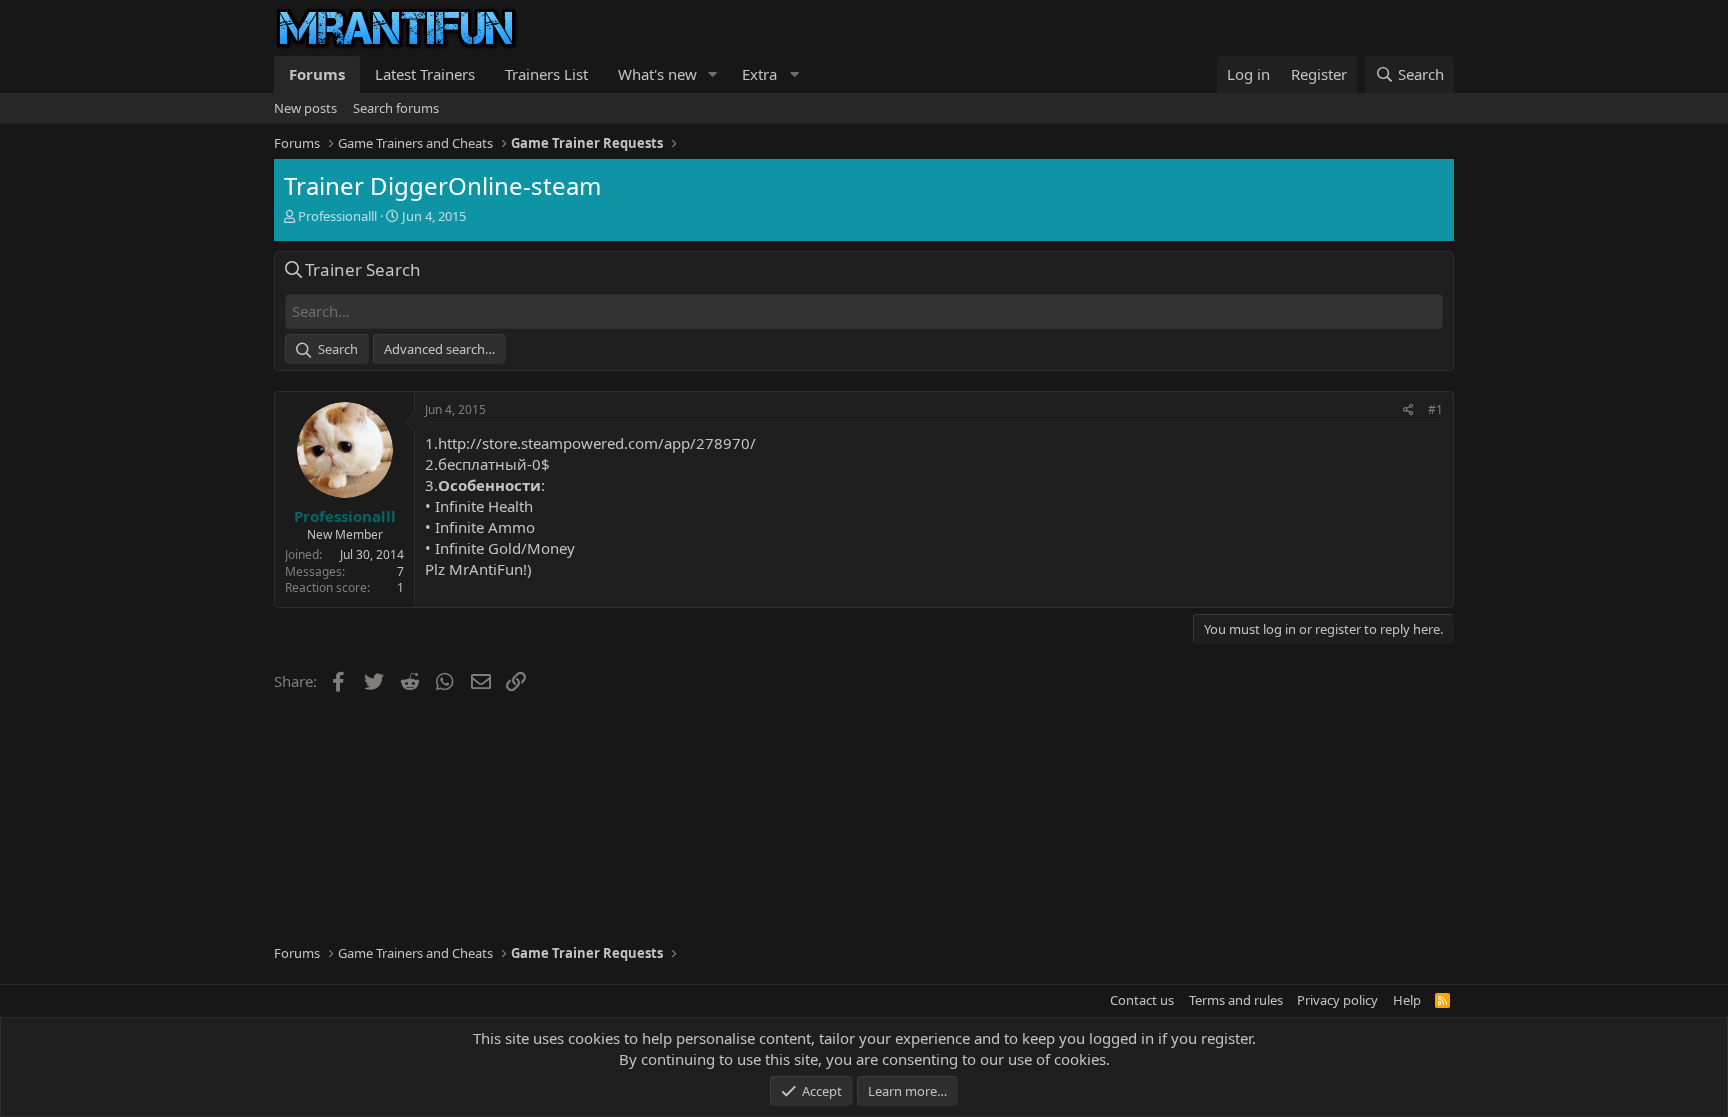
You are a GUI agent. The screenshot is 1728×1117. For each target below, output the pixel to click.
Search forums (396, 108)
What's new (657, 74)
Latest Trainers (425, 74)
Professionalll (337, 216)
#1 (1435, 409)
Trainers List (546, 74)
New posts (305, 108)
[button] (713, 74)
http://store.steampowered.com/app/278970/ (597, 443)
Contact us (1142, 1000)
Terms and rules (1236, 1000)
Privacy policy (1337, 1000)
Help (1407, 1000)
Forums (317, 74)
